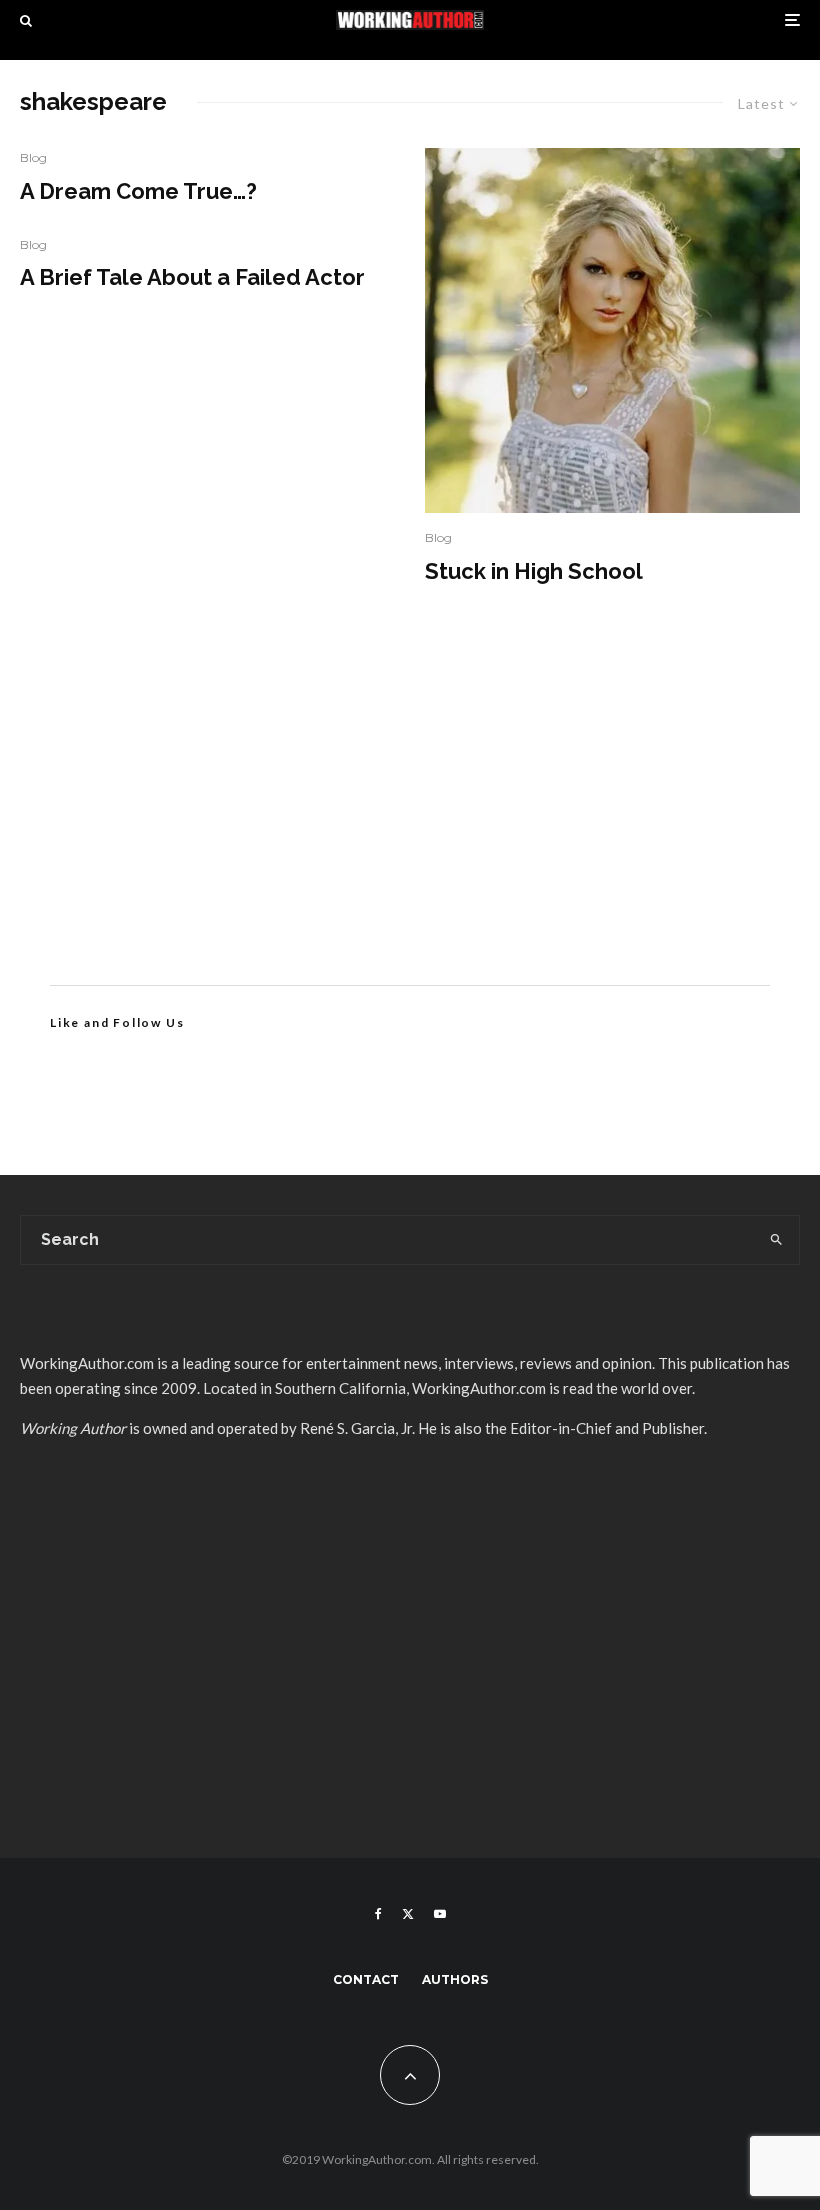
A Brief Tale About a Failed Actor (192, 277)
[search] (776, 1240)
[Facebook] (378, 1914)
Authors (455, 1979)
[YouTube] (440, 1914)
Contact (366, 1979)
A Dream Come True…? (138, 191)
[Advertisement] (410, 815)
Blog (33, 157)
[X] (408, 1914)
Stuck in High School (534, 571)
